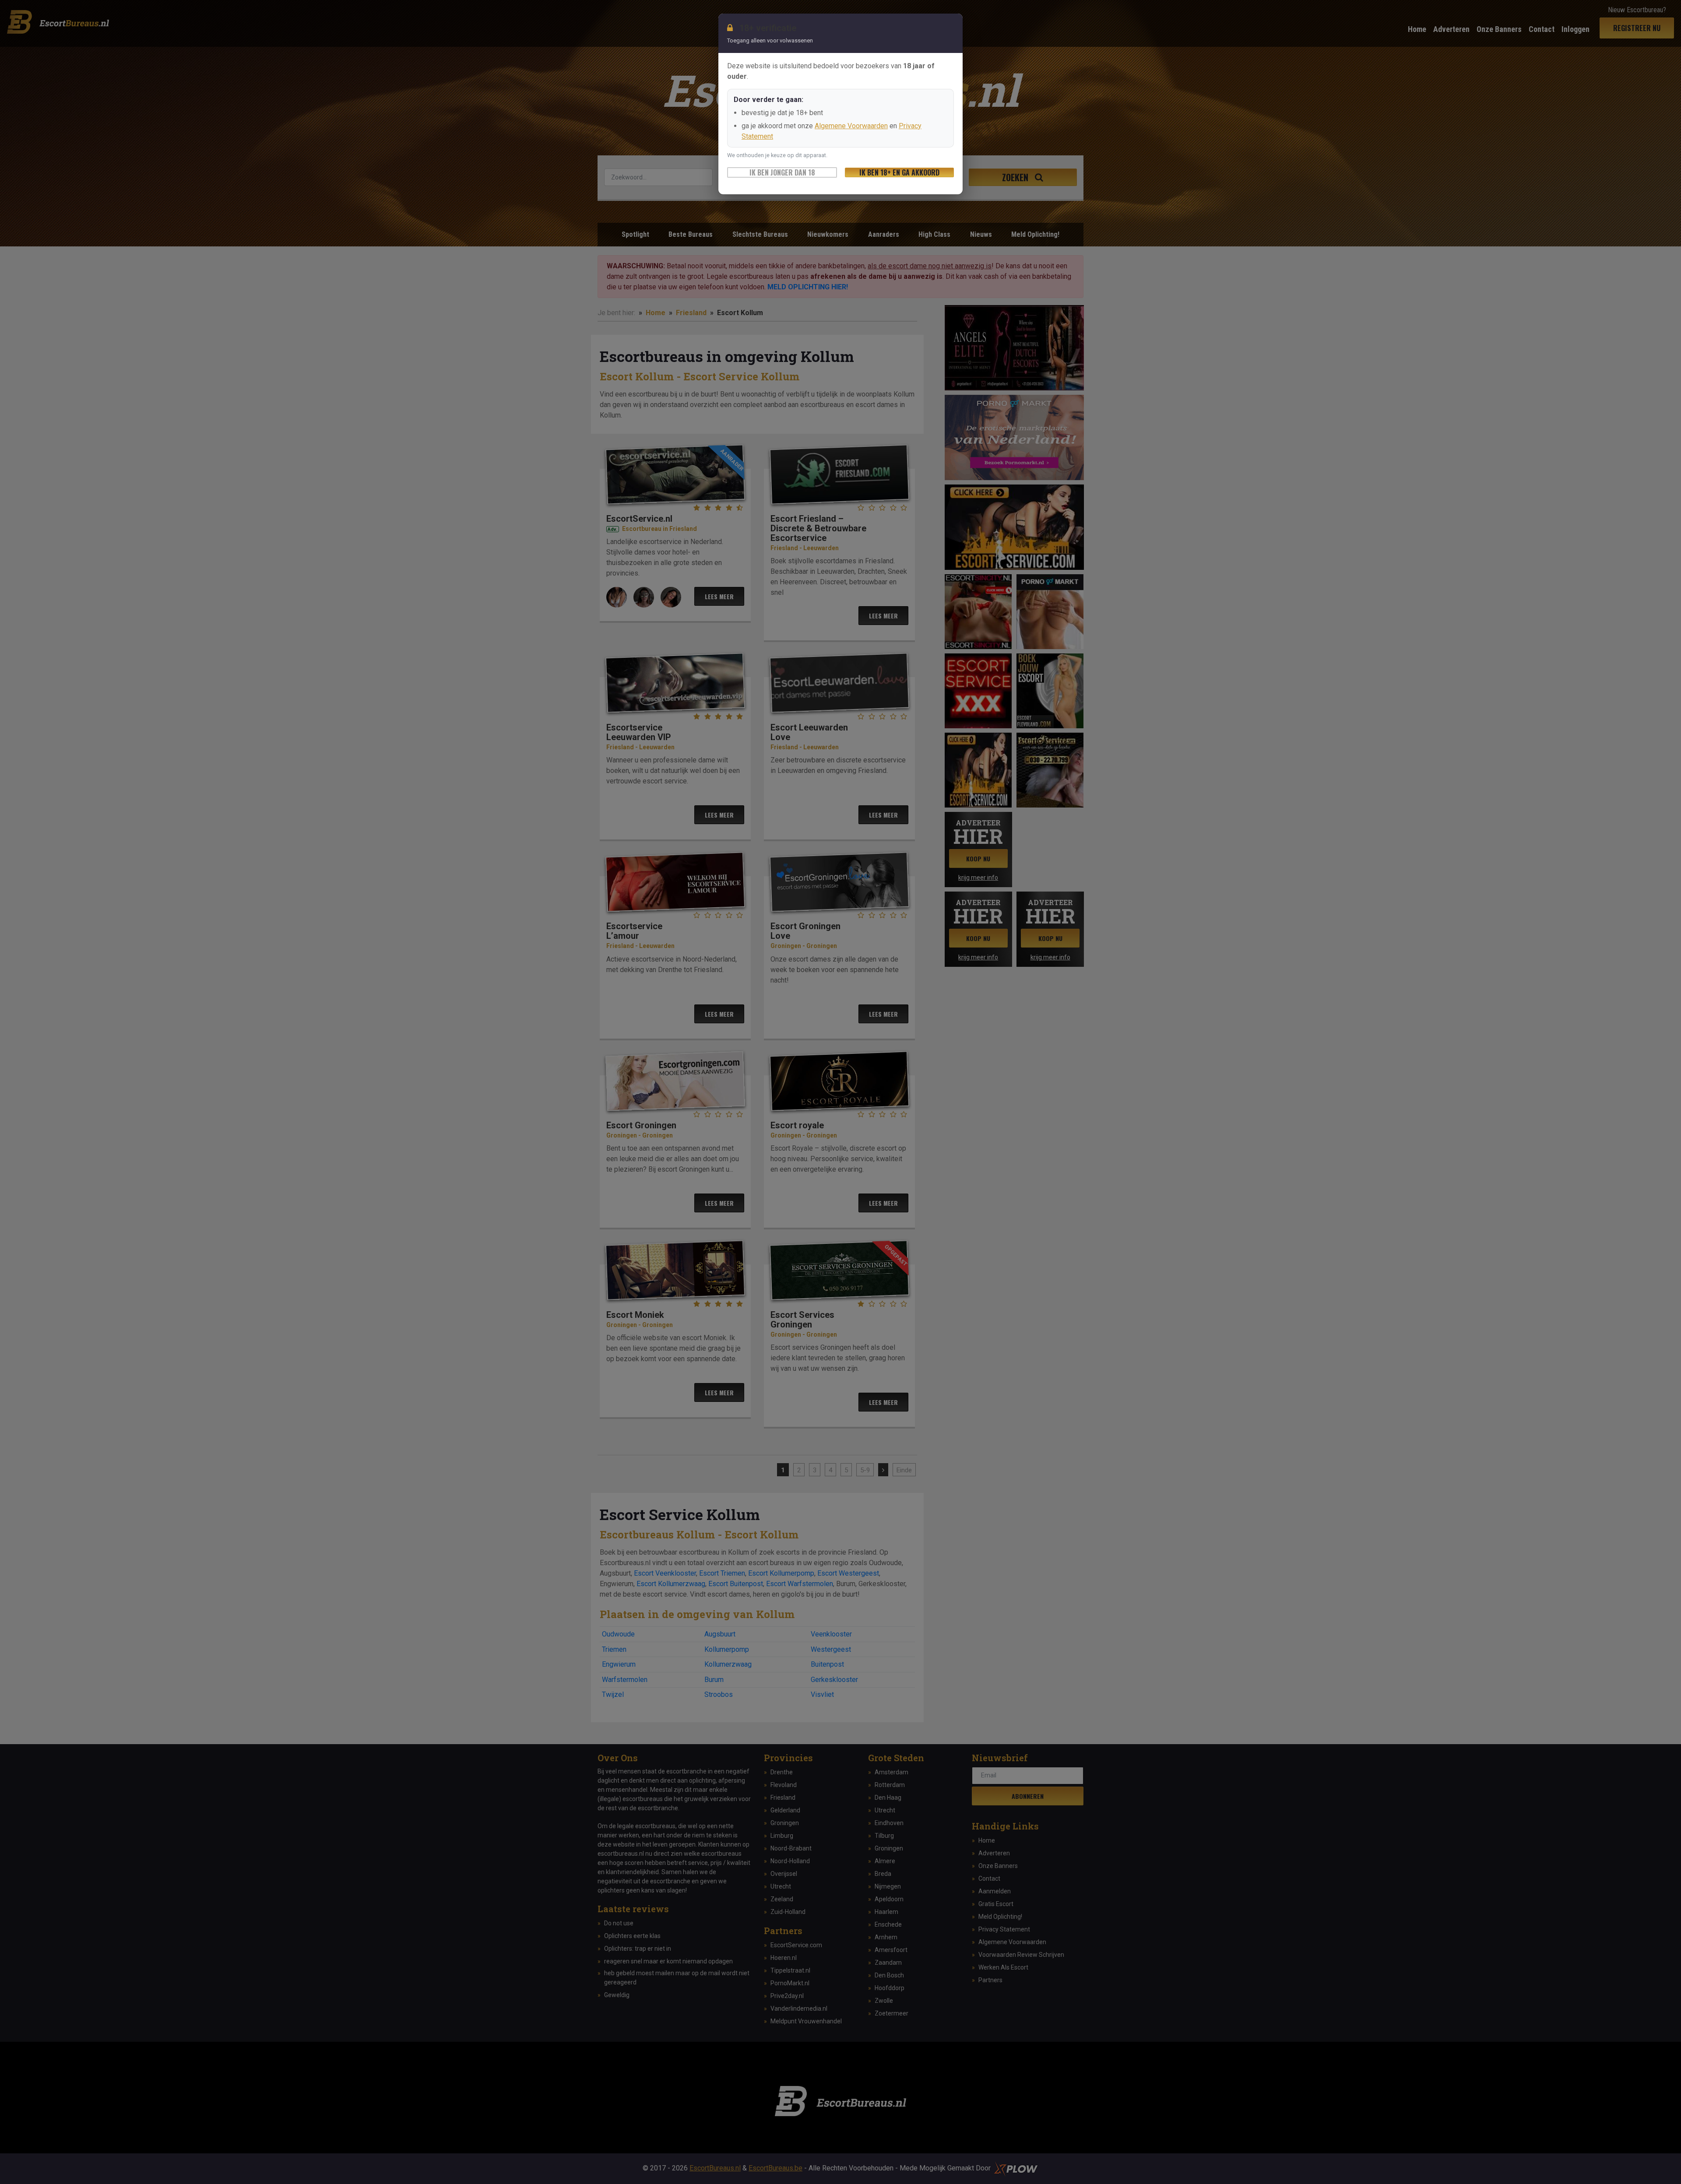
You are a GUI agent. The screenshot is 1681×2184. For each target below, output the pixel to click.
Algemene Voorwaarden (851, 126)
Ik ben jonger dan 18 (782, 172)
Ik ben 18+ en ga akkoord (899, 172)
